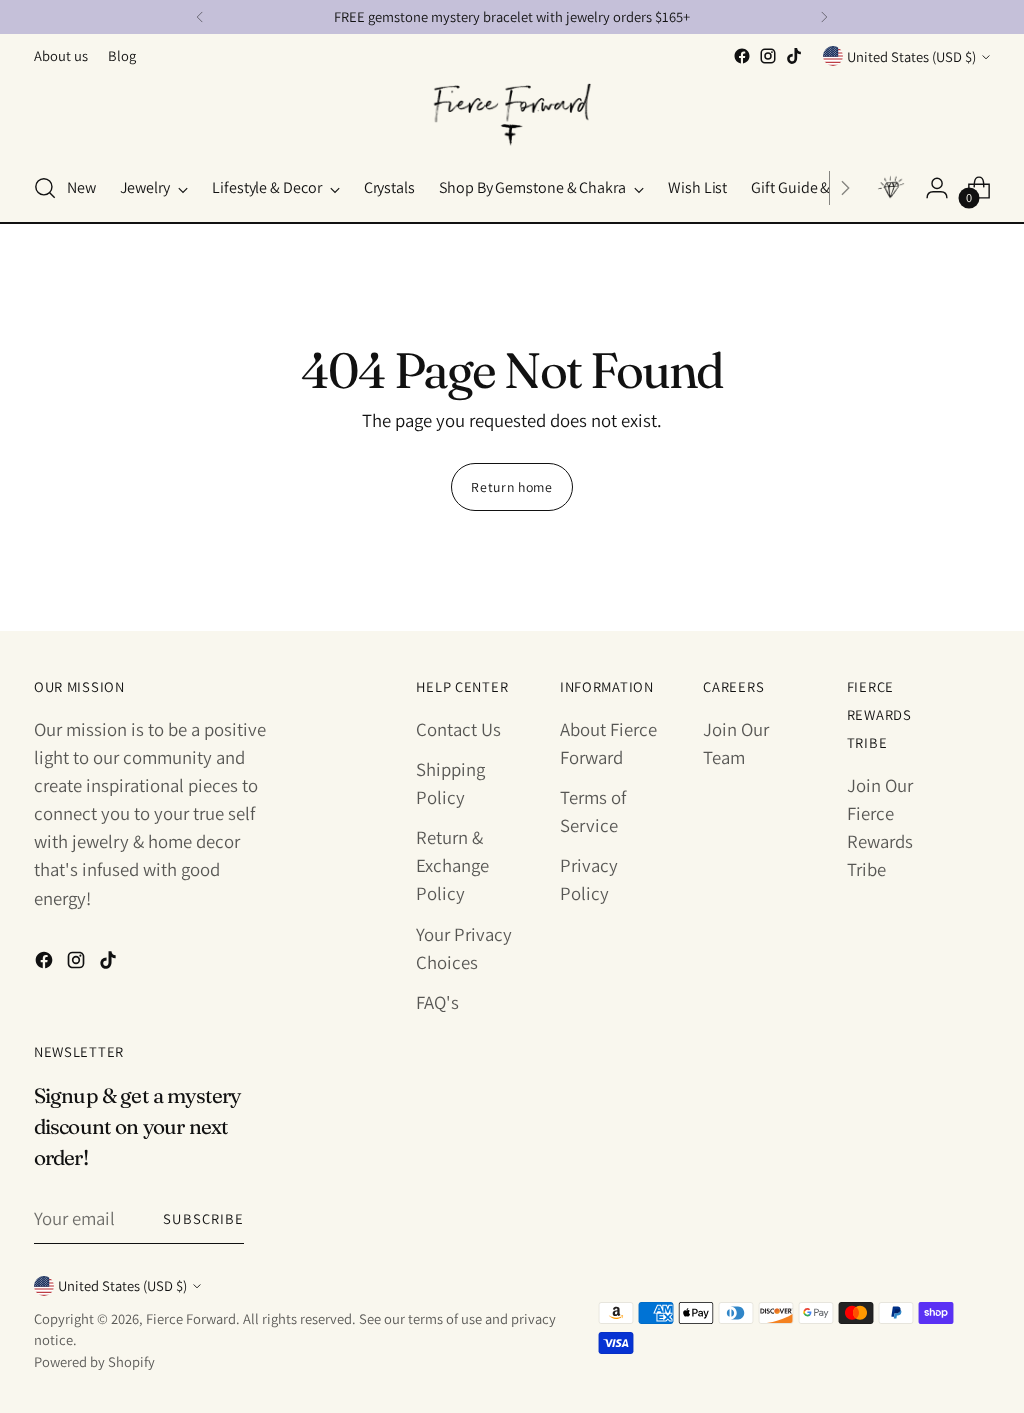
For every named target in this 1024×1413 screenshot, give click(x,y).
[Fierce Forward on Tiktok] (794, 56)
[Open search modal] (45, 188)
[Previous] (200, 17)
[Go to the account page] (937, 188)
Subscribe (203, 1218)
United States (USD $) (911, 56)
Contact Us (458, 729)
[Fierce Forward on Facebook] (742, 56)
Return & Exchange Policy (452, 865)
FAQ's (437, 1002)
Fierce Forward (191, 1318)
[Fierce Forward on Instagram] (768, 56)
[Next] (824, 17)
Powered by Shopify (94, 1361)
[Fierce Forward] (512, 112)
